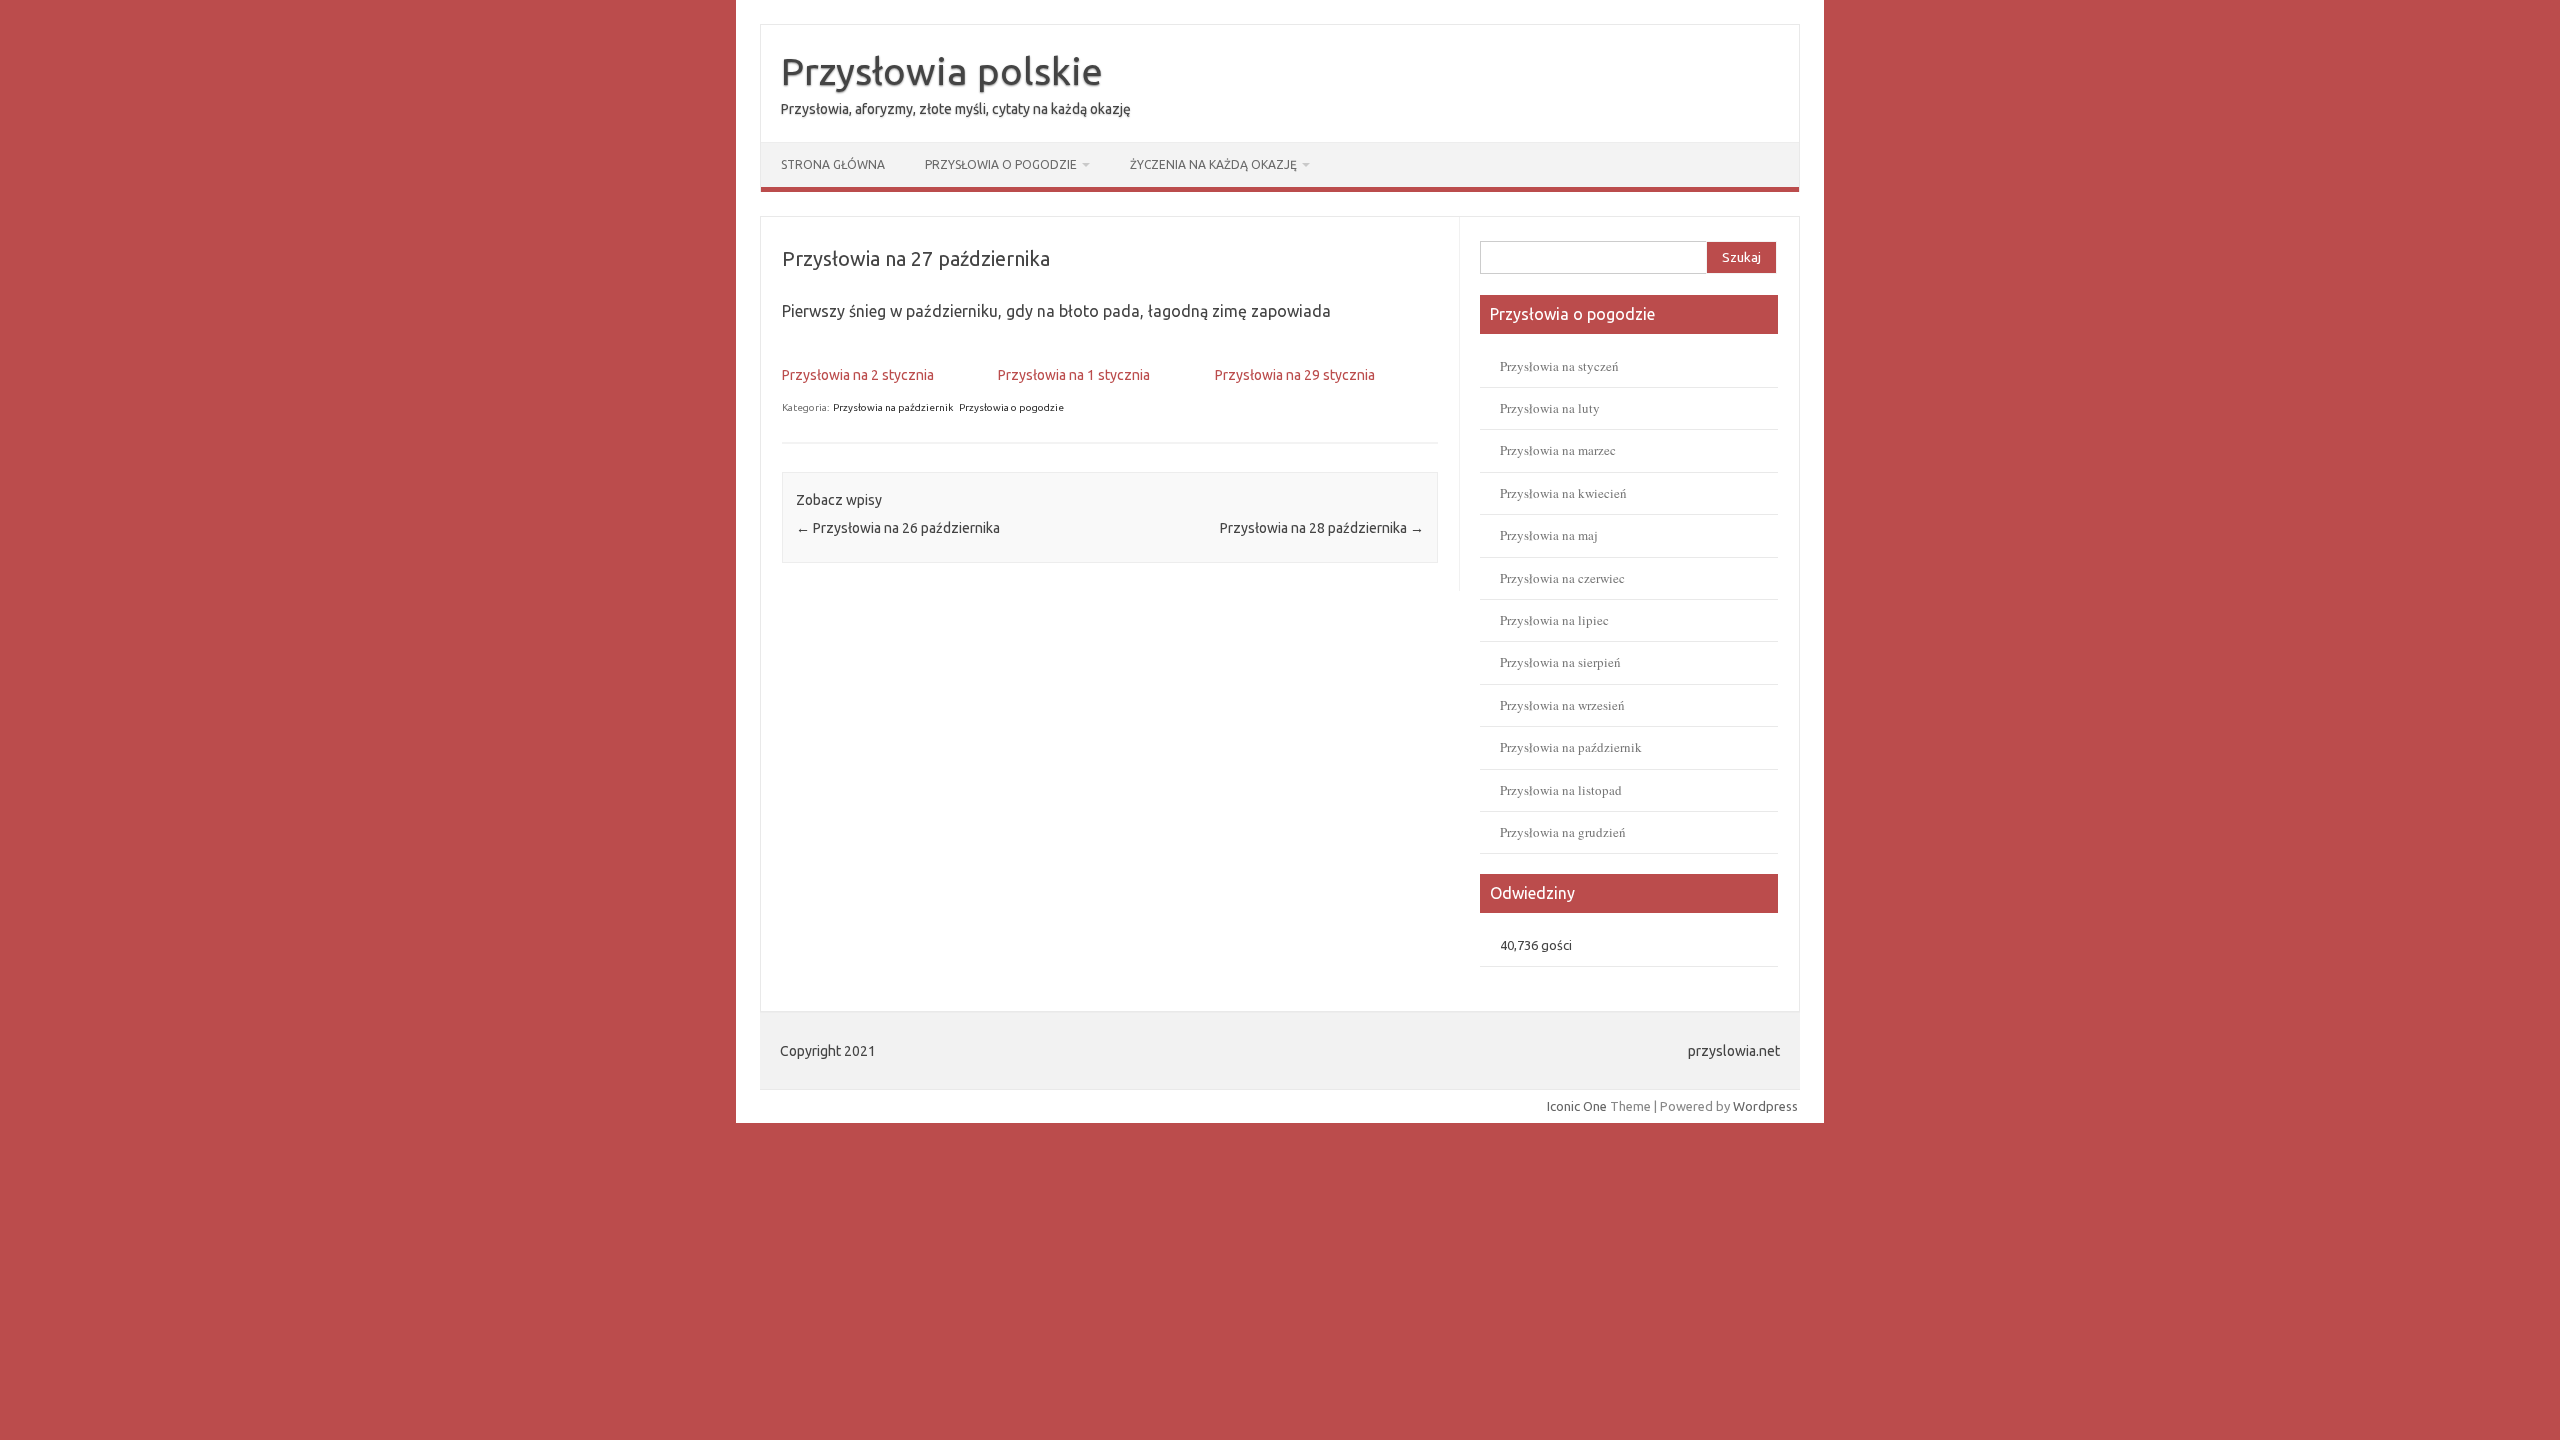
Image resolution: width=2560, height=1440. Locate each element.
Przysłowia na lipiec (1554, 620)
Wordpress (1765, 1106)
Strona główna (833, 164)
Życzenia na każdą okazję (1213, 164)
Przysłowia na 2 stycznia (858, 375)
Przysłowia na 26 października (898, 528)
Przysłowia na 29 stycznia (1295, 375)
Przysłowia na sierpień (1560, 662)
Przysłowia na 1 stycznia (1074, 375)
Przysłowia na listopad (1561, 790)
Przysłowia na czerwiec (1562, 578)
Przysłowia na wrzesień (1562, 705)
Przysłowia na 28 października (1322, 528)
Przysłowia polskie (942, 71)
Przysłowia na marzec (1558, 450)
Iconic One (1577, 1106)
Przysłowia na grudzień (1563, 832)
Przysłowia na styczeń (1559, 366)
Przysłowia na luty (1550, 408)
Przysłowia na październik (893, 407)
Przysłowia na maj (1549, 535)
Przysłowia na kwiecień (1563, 493)
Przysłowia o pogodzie (1001, 164)
